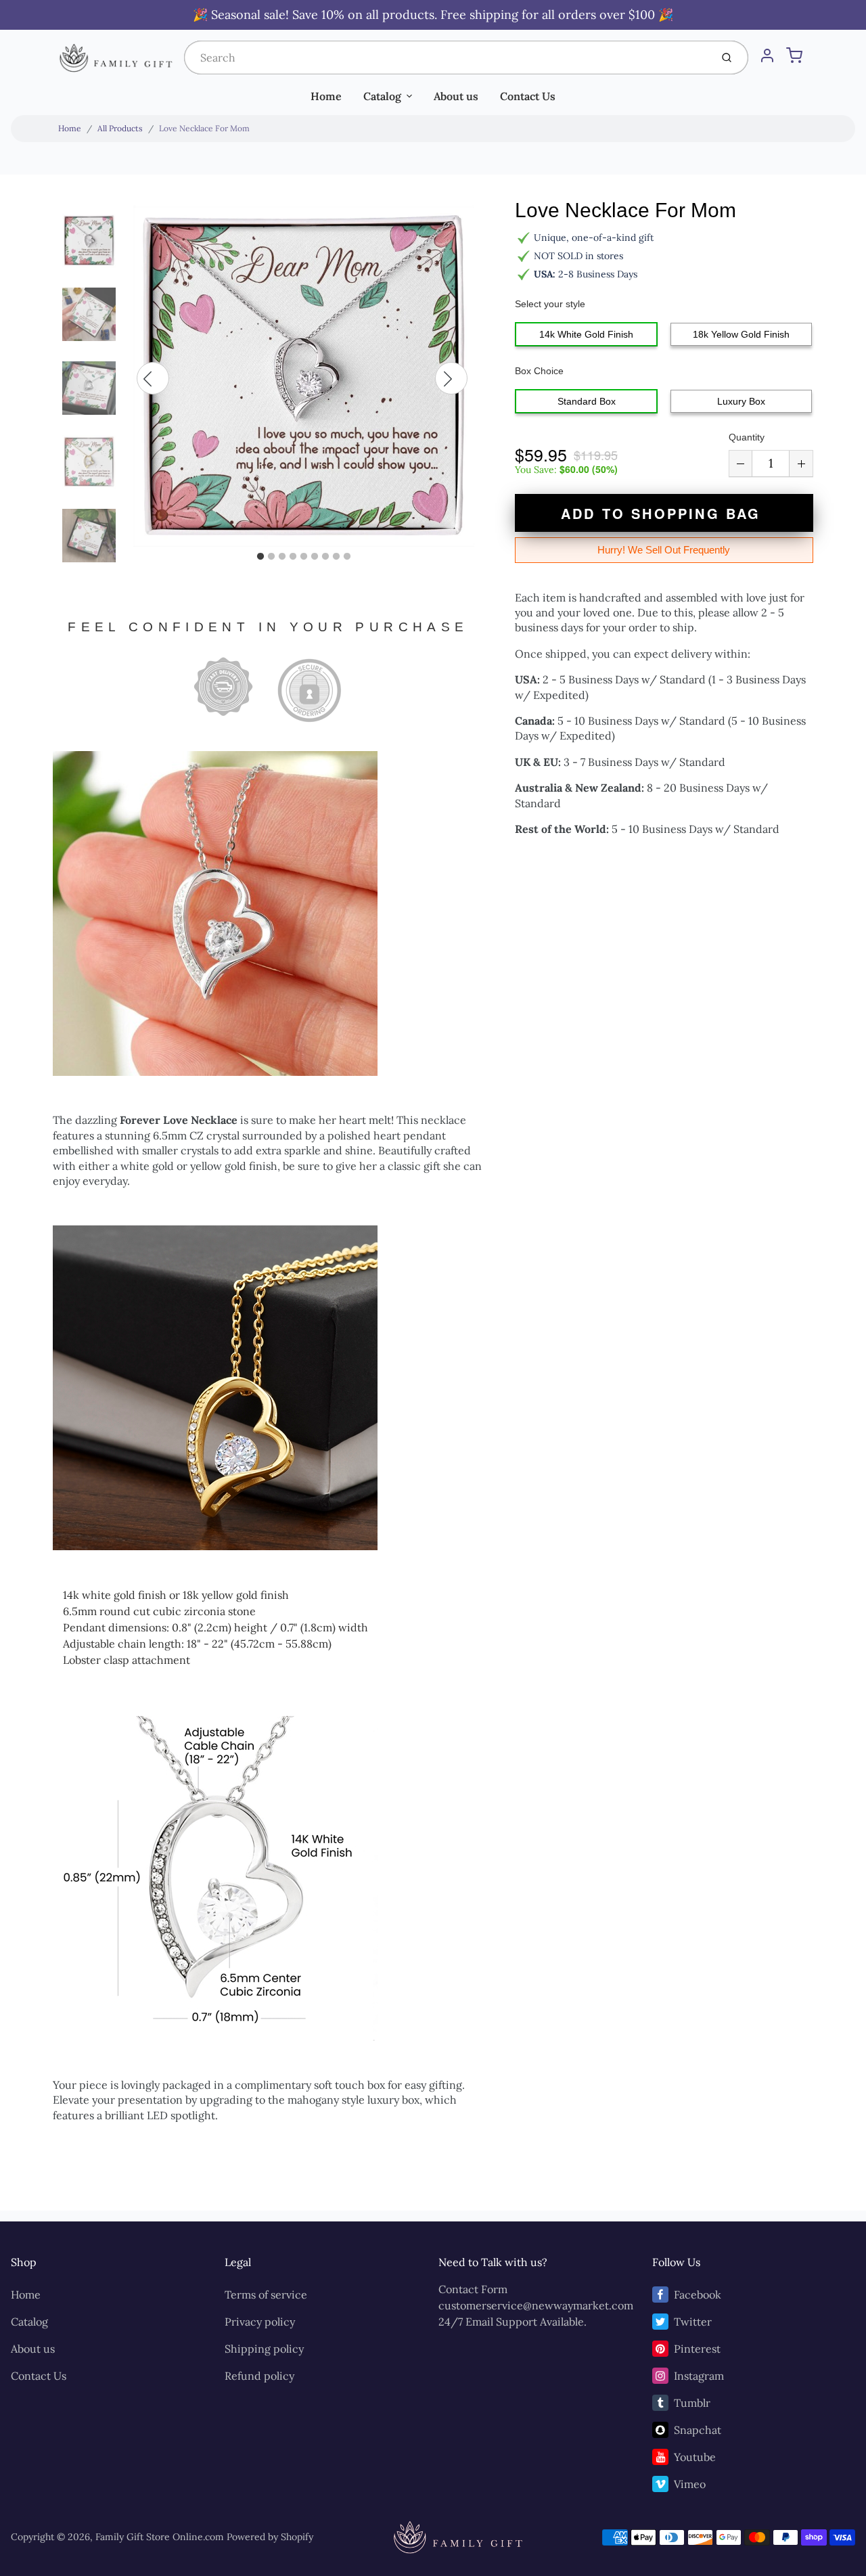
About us (456, 96)
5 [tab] (304, 557)
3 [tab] (282, 557)
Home (326, 96)
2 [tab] (271, 557)
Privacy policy (260, 2322)
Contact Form (473, 2289)
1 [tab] (260, 557)
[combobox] (446, 58)
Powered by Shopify (270, 2537)
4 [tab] (293, 557)
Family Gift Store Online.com (160, 2537)
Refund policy (259, 2376)
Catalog (382, 96)
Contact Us (528, 96)
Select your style (550, 304)
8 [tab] (336, 557)
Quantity (747, 437)
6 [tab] (315, 557)
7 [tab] (325, 557)
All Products (120, 128)
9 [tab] (347, 557)
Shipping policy (264, 2349)
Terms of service (266, 2295)
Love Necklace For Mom (204, 128)
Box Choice (539, 371)
